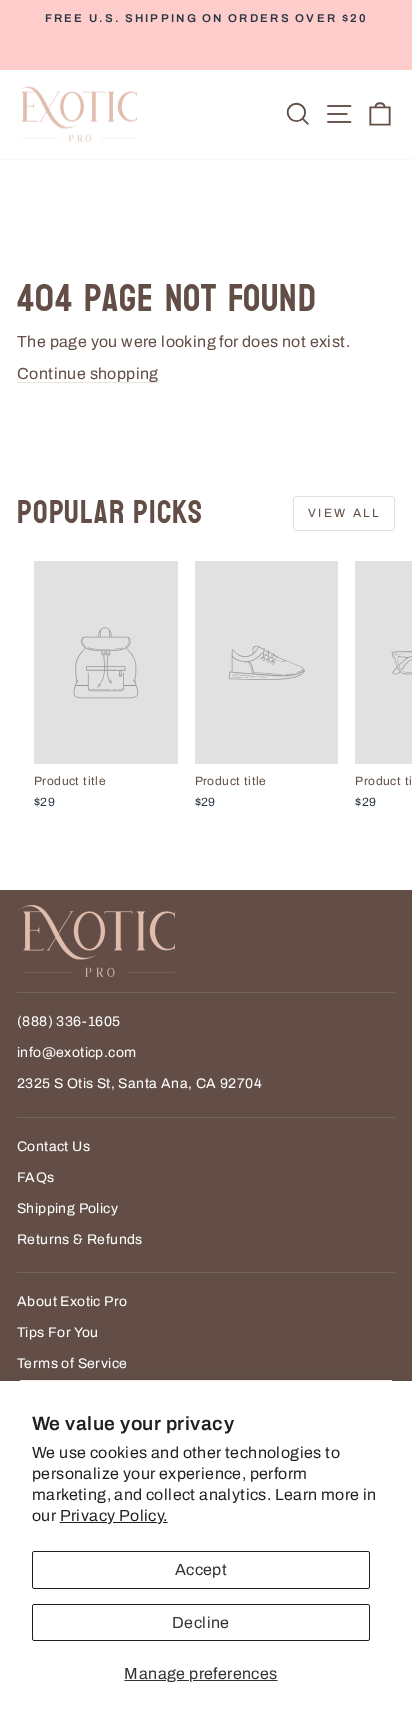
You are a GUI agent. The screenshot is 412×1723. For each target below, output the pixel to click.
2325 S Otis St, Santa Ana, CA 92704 (139, 1083)
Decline (201, 1622)
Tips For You (58, 1332)
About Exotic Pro (72, 1301)
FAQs (36, 1177)
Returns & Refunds (80, 1239)
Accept (201, 1569)
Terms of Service (72, 1363)
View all (344, 513)
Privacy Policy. (114, 1515)
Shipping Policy (67, 1208)
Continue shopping (88, 373)
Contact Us (53, 1146)
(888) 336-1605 (69, 1021)
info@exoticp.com (76, 1052)
